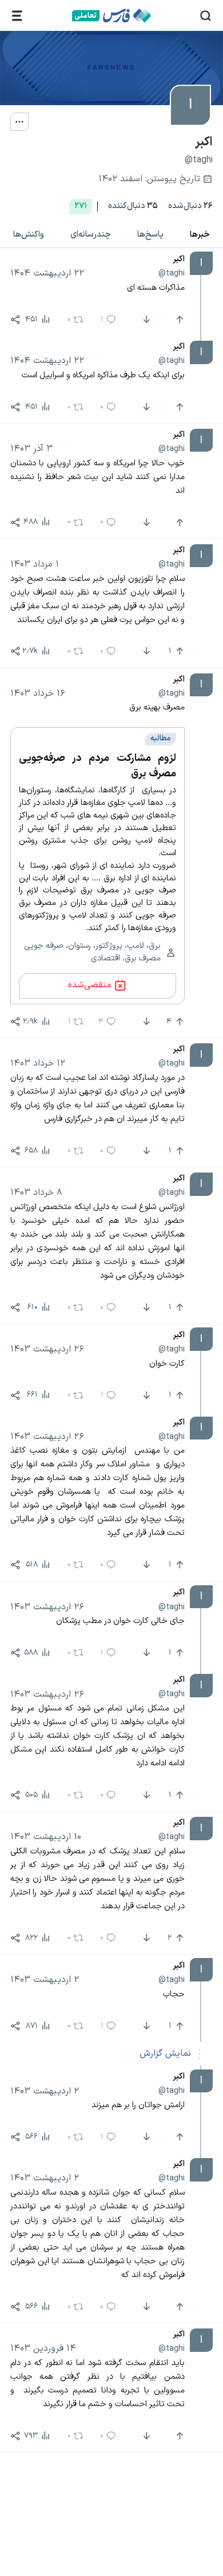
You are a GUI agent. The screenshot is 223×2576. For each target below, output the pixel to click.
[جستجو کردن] (206, 16)
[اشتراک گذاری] (15, 320)
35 (133, 206)
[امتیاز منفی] (146, 320)
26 (190, 206)
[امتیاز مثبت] (178, 320)
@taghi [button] (172, 273)
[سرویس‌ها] (17, 16)
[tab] (200, 235)
